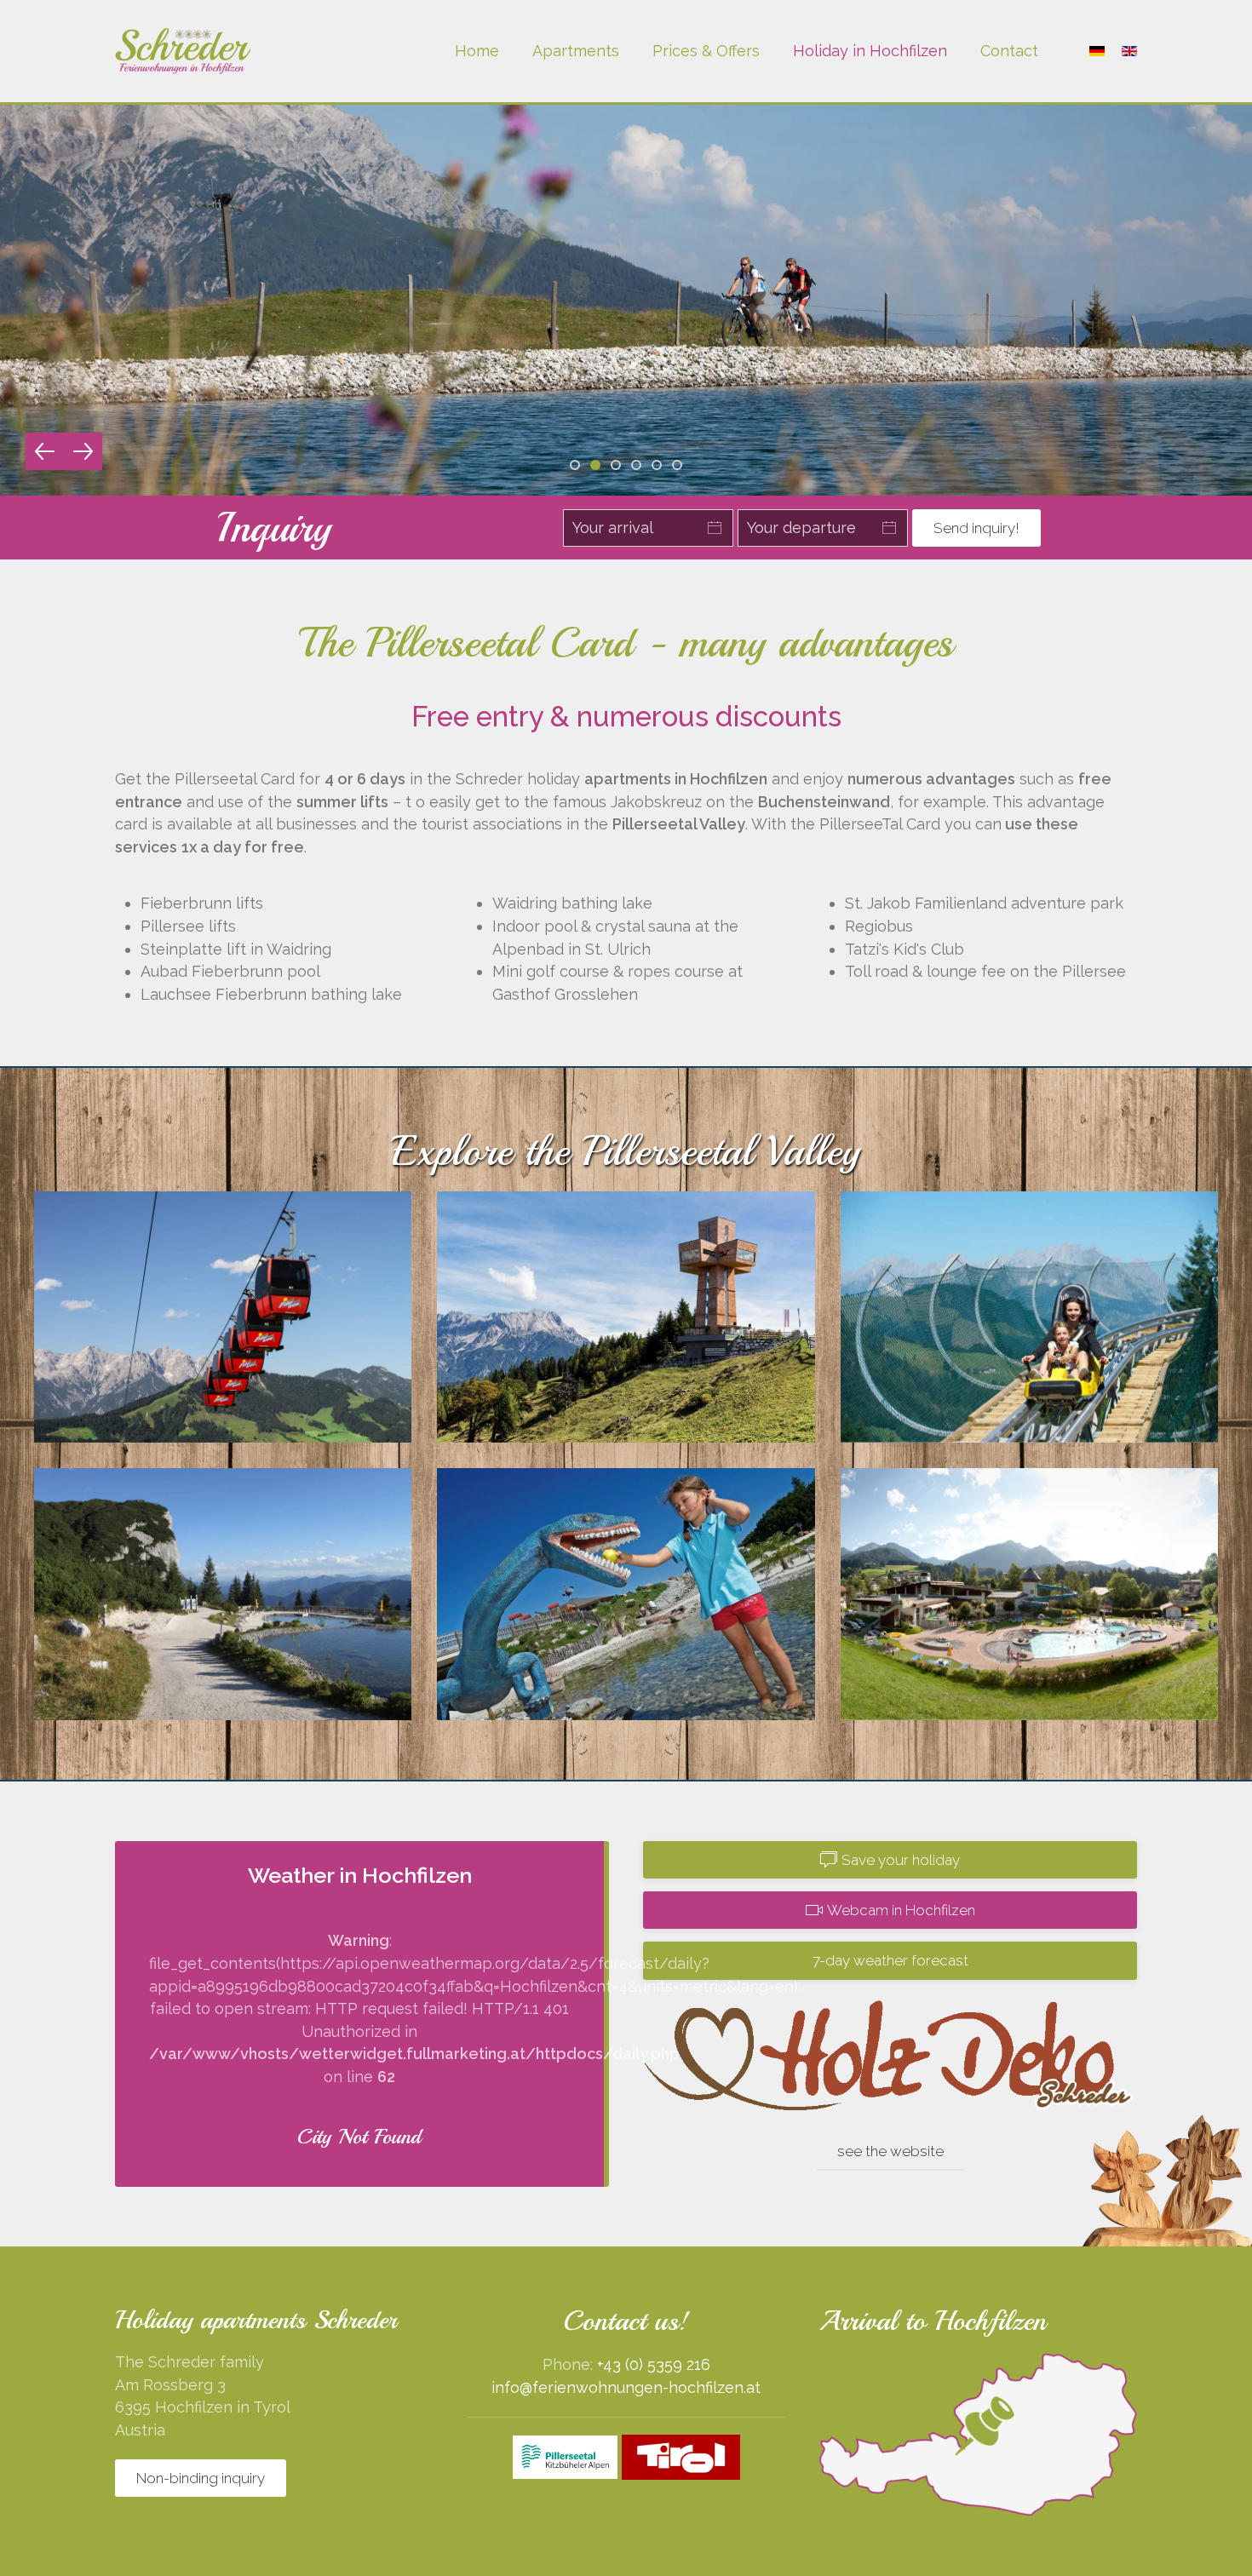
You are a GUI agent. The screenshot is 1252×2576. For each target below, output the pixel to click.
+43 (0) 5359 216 (654, 2364)
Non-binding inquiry (201, 2478)
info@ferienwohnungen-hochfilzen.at (626, 2387)
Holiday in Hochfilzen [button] (870, 51)
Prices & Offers (706, 51)
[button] (45, 451)
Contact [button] (1009, 51)
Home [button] (477, 51)
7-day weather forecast (890, 1960)
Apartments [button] (576, 51)
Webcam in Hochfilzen (901, 1910)
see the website (890, 2151)
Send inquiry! (976, 528)
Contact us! (626, 2321)
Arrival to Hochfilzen (933, 2321)
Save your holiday (901, 1860)
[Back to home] (183, 51)
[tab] (575, 465)
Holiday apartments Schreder (256, 2320)
